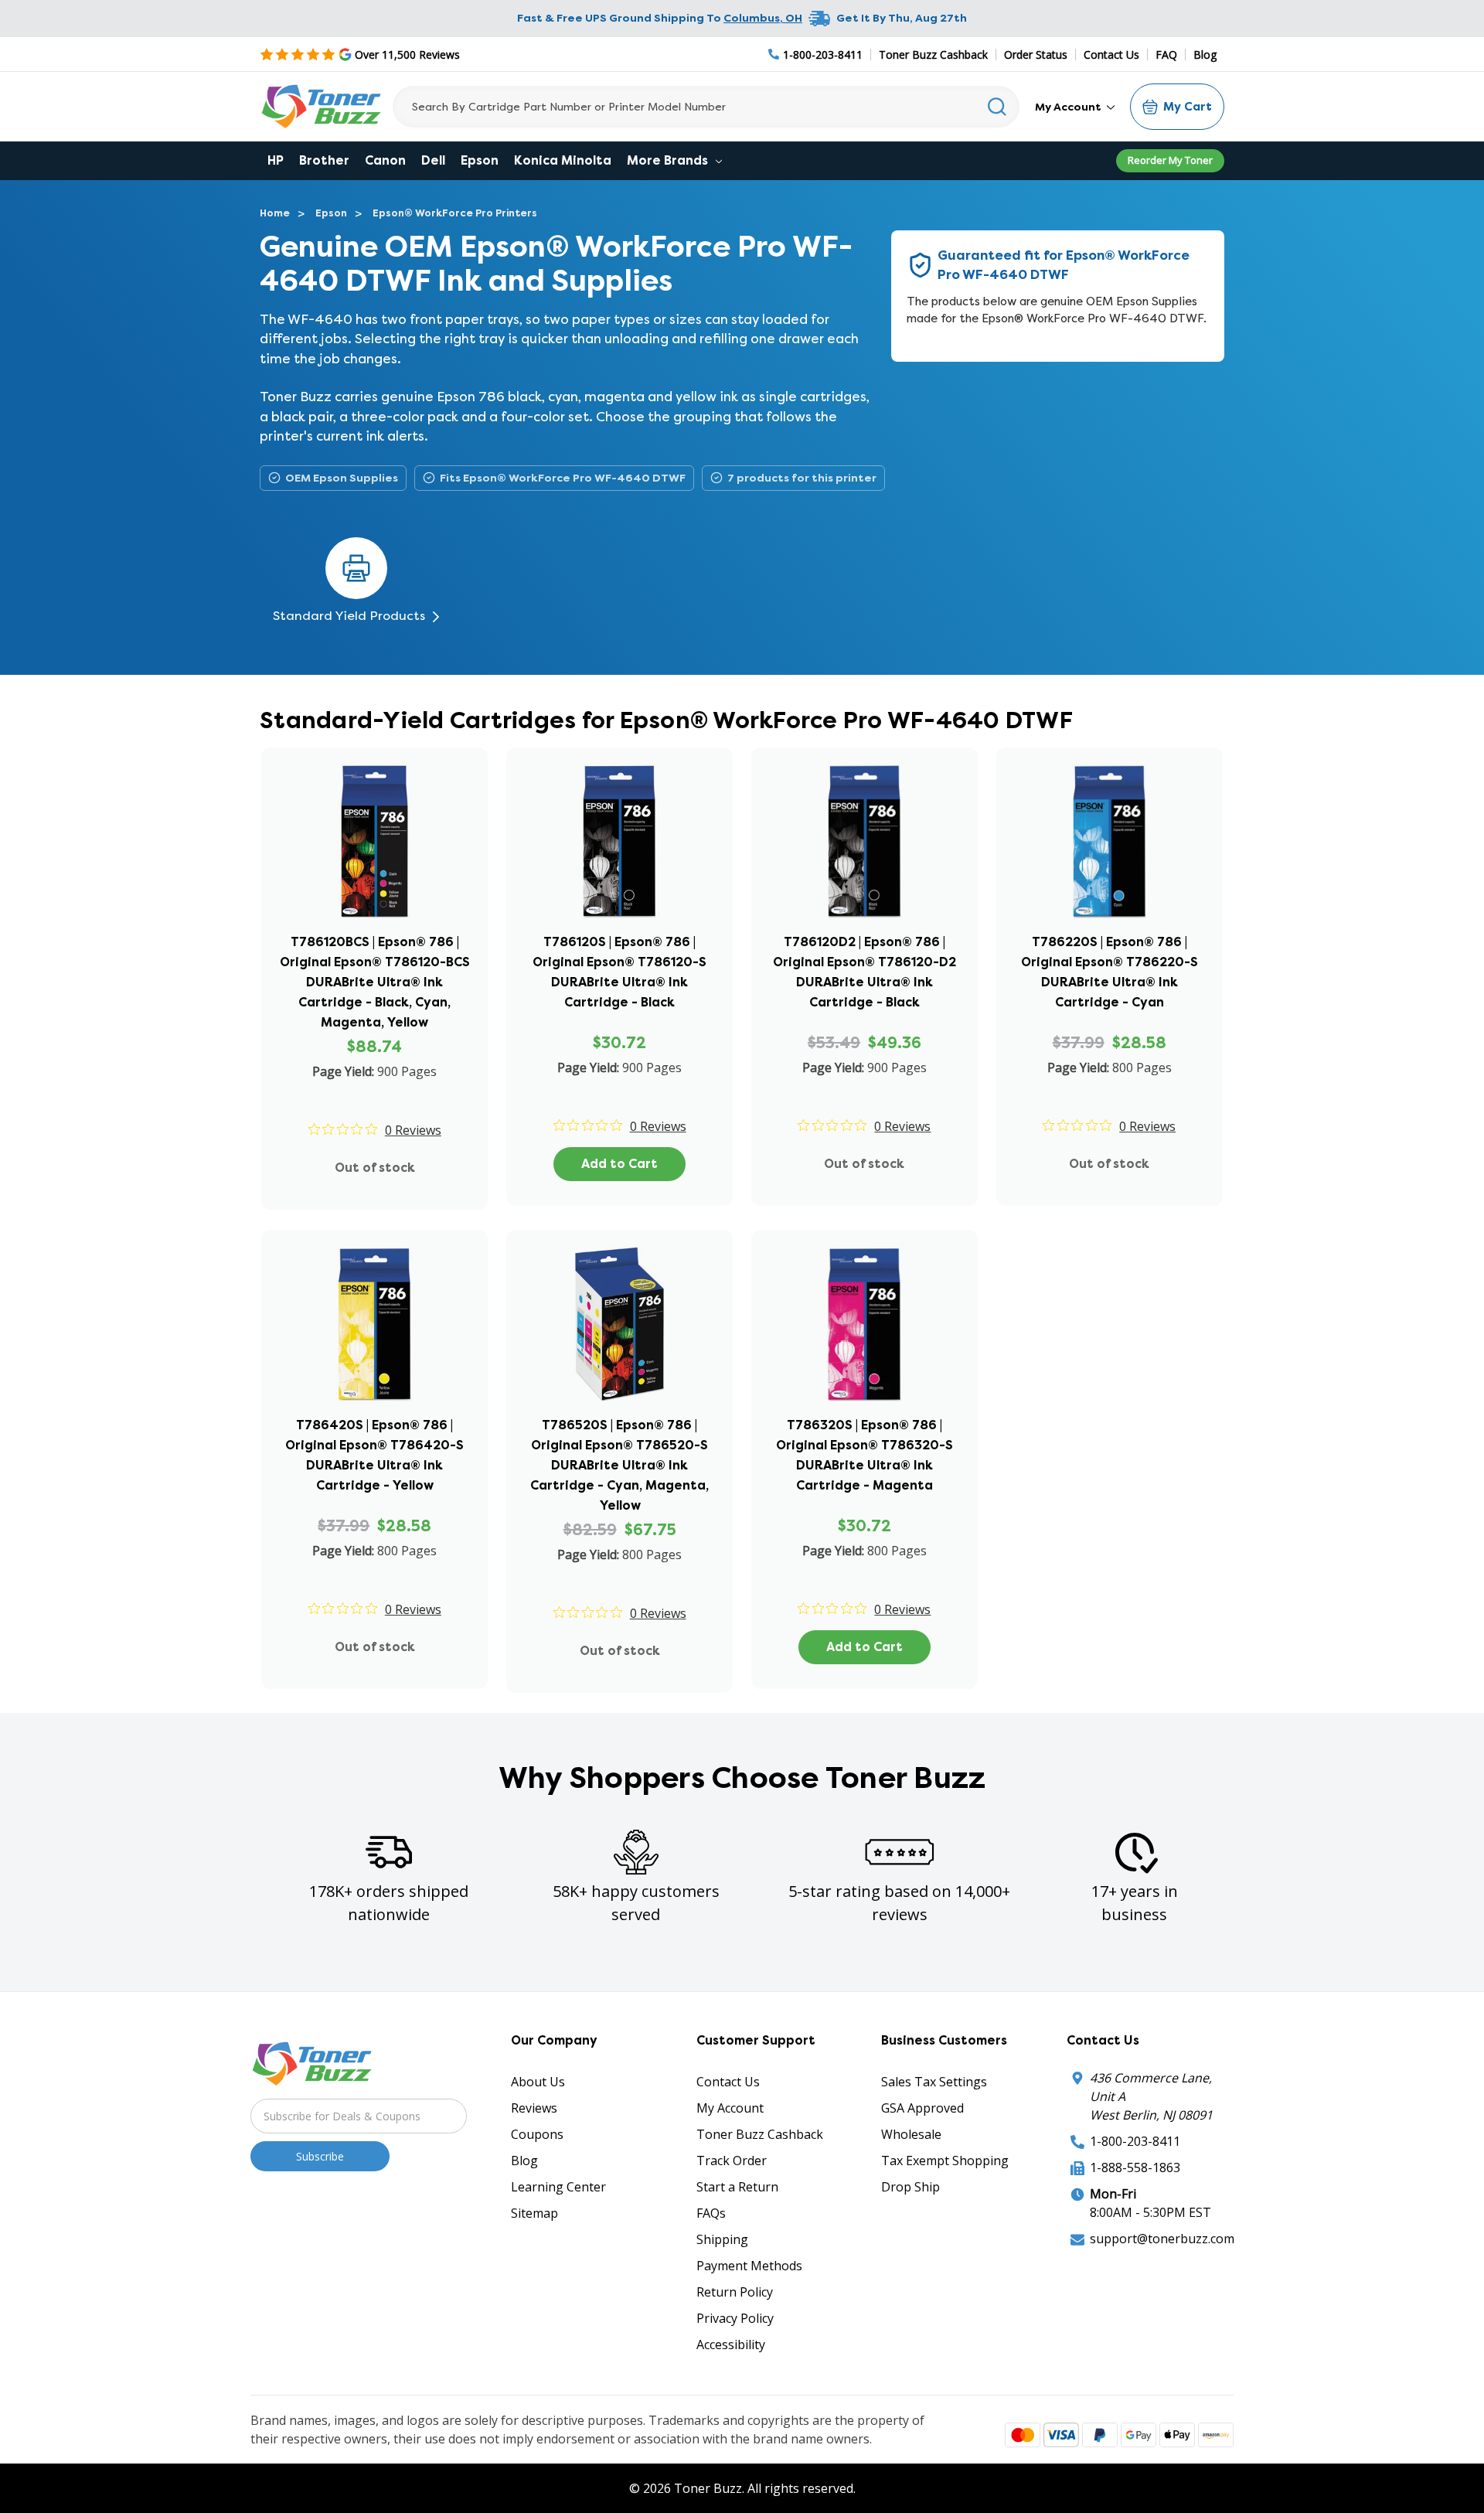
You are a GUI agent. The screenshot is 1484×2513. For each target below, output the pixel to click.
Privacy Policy (735, 2318)
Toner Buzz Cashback (933, 54)
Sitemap (534, 2213)
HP (276, 160)
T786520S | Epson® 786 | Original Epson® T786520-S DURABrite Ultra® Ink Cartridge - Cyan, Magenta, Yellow (619, 1465)
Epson (480, 160)
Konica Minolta (563, 160)
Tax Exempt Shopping (945, 2161)
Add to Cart (619, 1164)
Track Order (732, 2161)
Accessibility (731, 2344)
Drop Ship (910, 2187)
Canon (385, 160)
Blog (1205, 54)
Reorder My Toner (1170, 160)
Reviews (534, 2108)
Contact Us (1111, 54)
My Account (1069, 107)
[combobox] (706, 107)
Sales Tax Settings (934, 2082)
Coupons (537, 2134)
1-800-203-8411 (1135, 2141)
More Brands (669, 160)
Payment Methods (749, 2266)
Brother (324, 160)
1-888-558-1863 (1135, 2167)
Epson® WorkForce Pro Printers (455, 213)
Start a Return (737, 2187)
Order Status (1036, 54)
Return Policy (735, 2292)
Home (275, 213)
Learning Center (558, 2187)
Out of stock (375, 1168)
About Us (538, 2082)
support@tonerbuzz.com (1162, 2239)
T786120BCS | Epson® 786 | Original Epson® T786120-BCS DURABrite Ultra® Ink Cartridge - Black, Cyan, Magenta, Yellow (375, 982)
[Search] (997, 107)
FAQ (1166, 54)
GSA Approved (922, 2108)
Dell (433, 160)
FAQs (711, 2213)
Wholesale (911, 2134)
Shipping (722, 2239)
